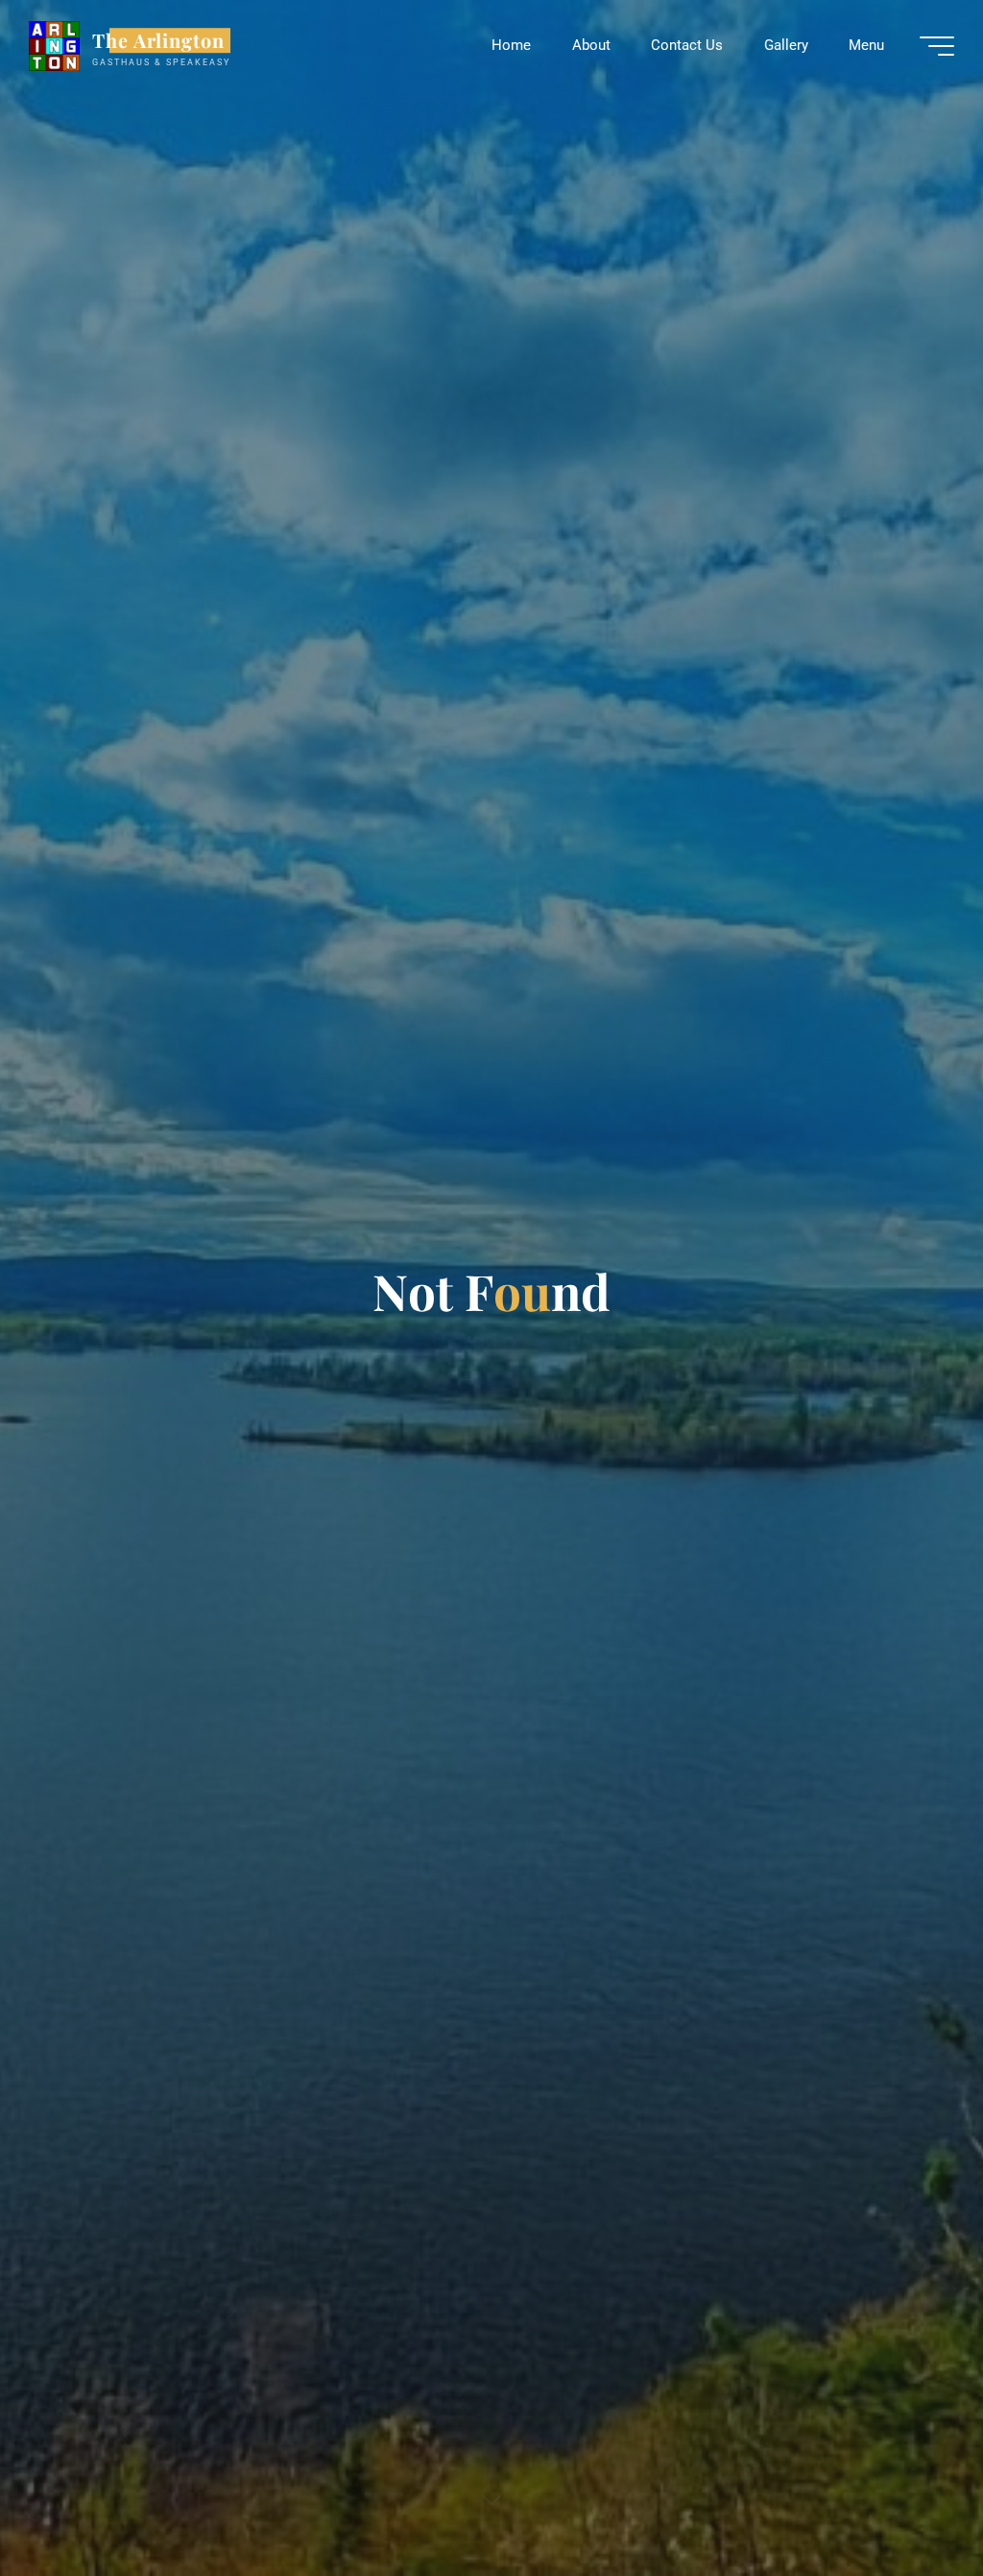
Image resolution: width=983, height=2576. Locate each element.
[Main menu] (937, 46)
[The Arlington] (54, 45)
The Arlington (158, 40)
